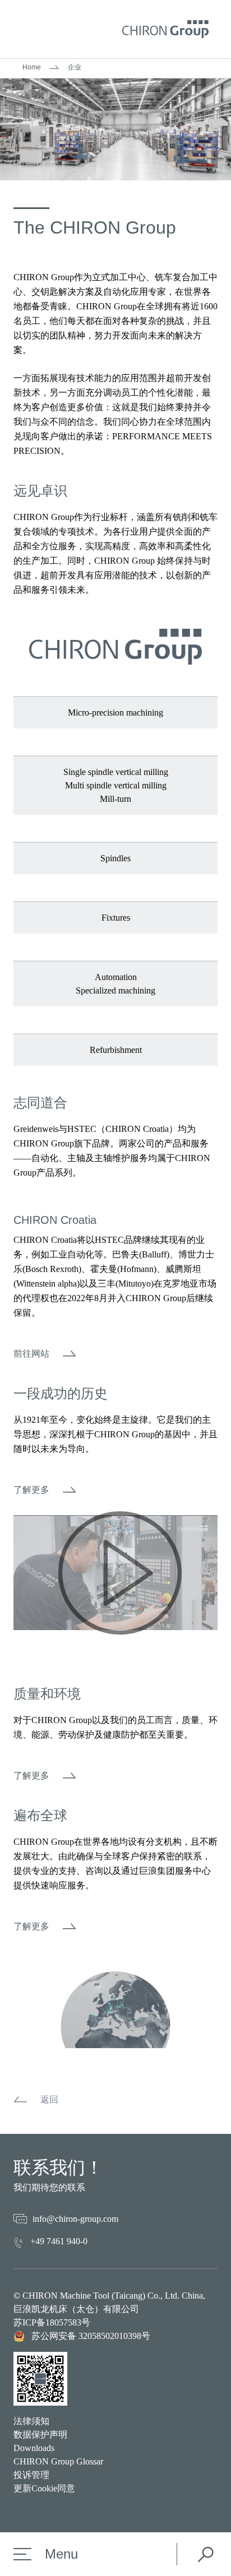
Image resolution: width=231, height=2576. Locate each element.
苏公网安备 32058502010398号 (91, 2336)
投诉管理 (31, 2475)
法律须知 (31, 2421)
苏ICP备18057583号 (52, 2322)
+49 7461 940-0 (59, 2241)
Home (32, 67)
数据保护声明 (40, 2435)
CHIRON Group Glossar (58, 2461)
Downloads (34, 2448)
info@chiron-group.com (75, 2219)
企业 (75, 67)
